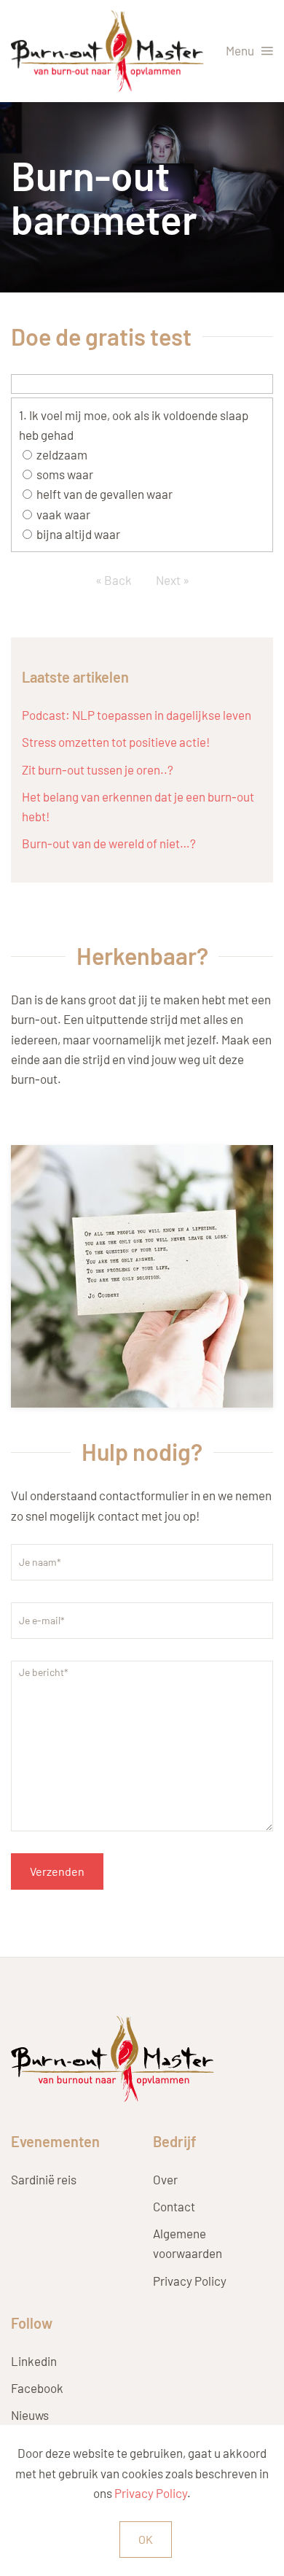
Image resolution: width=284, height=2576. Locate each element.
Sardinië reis (44, 2179)
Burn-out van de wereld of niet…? (109, 843)
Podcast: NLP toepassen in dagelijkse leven (137, 715)
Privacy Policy (190, 2281)
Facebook (37, 2388)
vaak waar (63, 514)
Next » (173, 580)
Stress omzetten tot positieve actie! (116, 742)
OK (146, 2539)
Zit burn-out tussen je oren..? (98, 769)
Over (165, 2179)
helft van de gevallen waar (104, 494)
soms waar (65, 474)
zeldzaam (62, 454)
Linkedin (34, 2361)
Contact (174, 2206)
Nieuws (30, 2415)
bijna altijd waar (78, 534)
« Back (114, 580)
